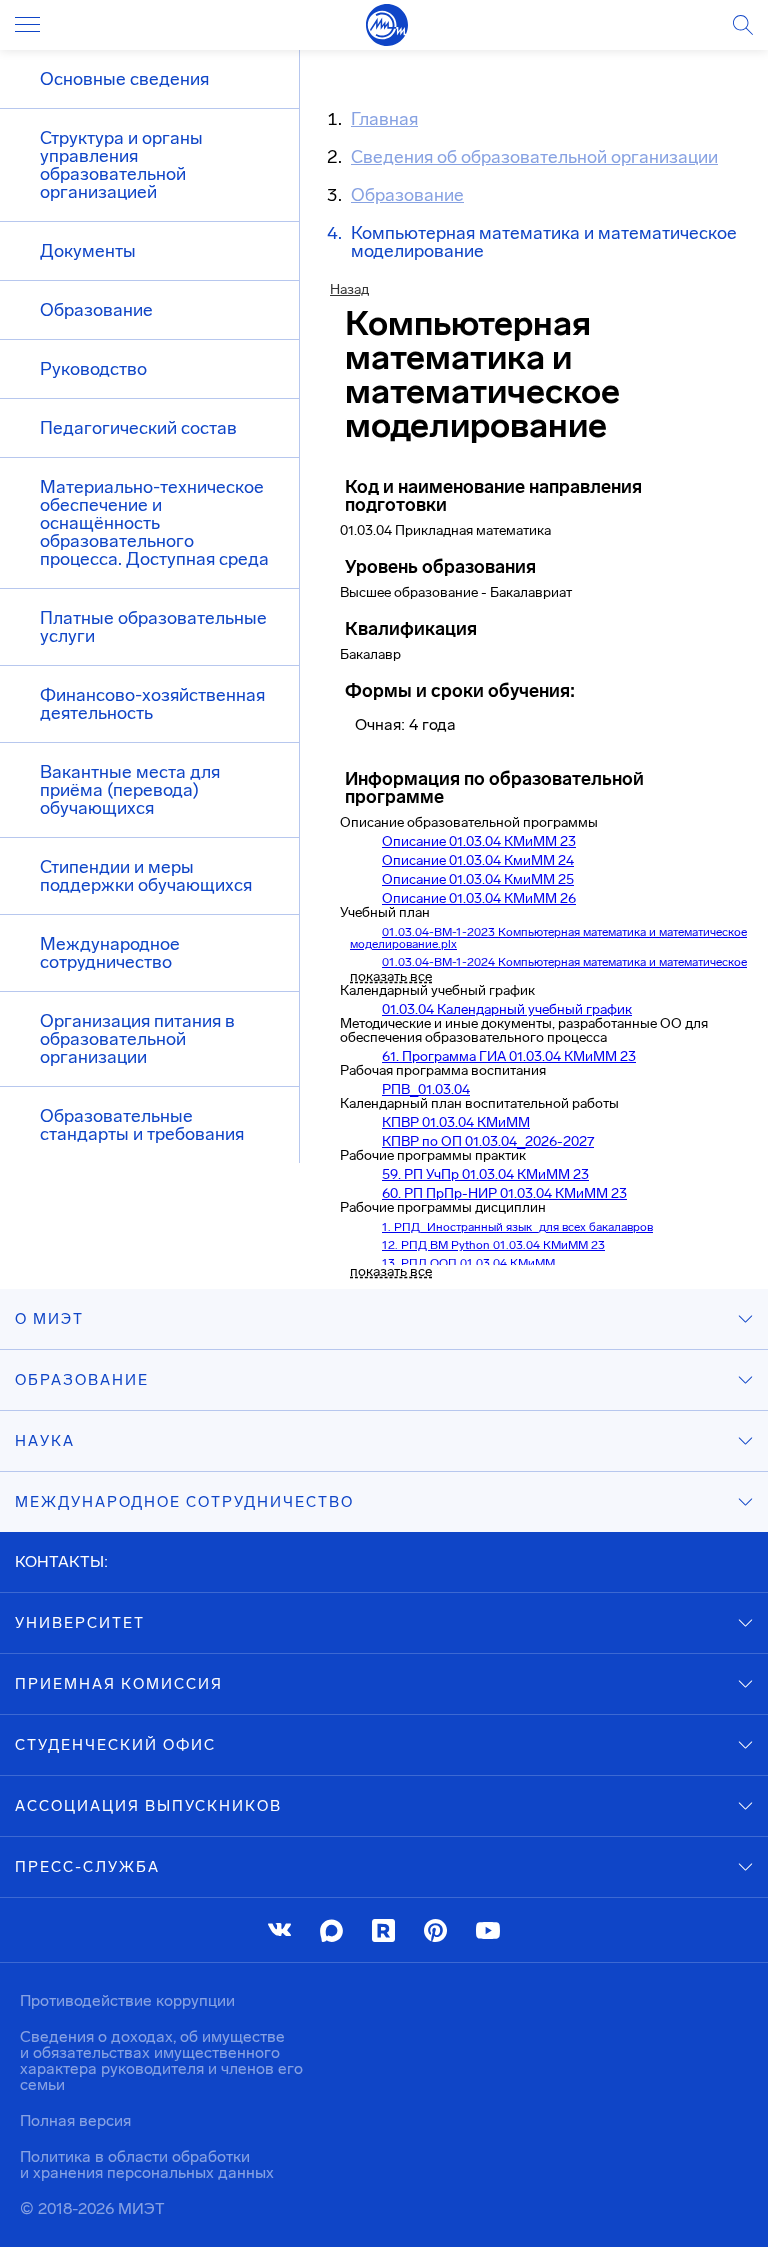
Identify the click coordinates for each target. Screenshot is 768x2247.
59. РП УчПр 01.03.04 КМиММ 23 (485, 1174)
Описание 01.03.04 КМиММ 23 (479, 841)
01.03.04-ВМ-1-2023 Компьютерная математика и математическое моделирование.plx (548, 938)
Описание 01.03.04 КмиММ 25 (478, 879)
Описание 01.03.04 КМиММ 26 (479, 898)
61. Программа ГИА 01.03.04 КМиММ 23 (509, 1056)
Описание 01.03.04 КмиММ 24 (478, 860)
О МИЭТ (49, 1319)
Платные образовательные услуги (153, 627)
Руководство (93, 369)
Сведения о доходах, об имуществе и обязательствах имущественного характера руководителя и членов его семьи (161, 2060)
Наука (45, 1441)
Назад (349, 289)
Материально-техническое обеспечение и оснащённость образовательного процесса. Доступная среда (154, 523)
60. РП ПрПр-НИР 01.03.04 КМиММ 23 (504, 1193)
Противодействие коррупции (127, 2000)
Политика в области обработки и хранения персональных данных (147, 2164)
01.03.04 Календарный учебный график (507, 1009)
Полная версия (75, 2120)
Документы (88, 251)
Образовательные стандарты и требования (142, 1125)
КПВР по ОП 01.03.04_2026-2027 (488, 1141)
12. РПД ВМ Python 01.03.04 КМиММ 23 (493, 1245)
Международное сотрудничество (110, 953)
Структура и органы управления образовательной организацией (121, 165)
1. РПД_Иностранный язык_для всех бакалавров (517, 1227)
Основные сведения (124, 79)
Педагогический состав (138, 428)
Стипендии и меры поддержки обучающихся (146, 876)
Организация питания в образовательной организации (137, 1039)
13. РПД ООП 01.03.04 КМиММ (468, 1263)
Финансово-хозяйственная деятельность (152, 704)
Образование (96, 310)
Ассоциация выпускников (148, 1806)
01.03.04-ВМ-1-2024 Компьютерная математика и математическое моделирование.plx (548, 968)
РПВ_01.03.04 (426, 1089)
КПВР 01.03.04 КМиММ (456, 1122)
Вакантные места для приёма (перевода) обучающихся (130, 790)
